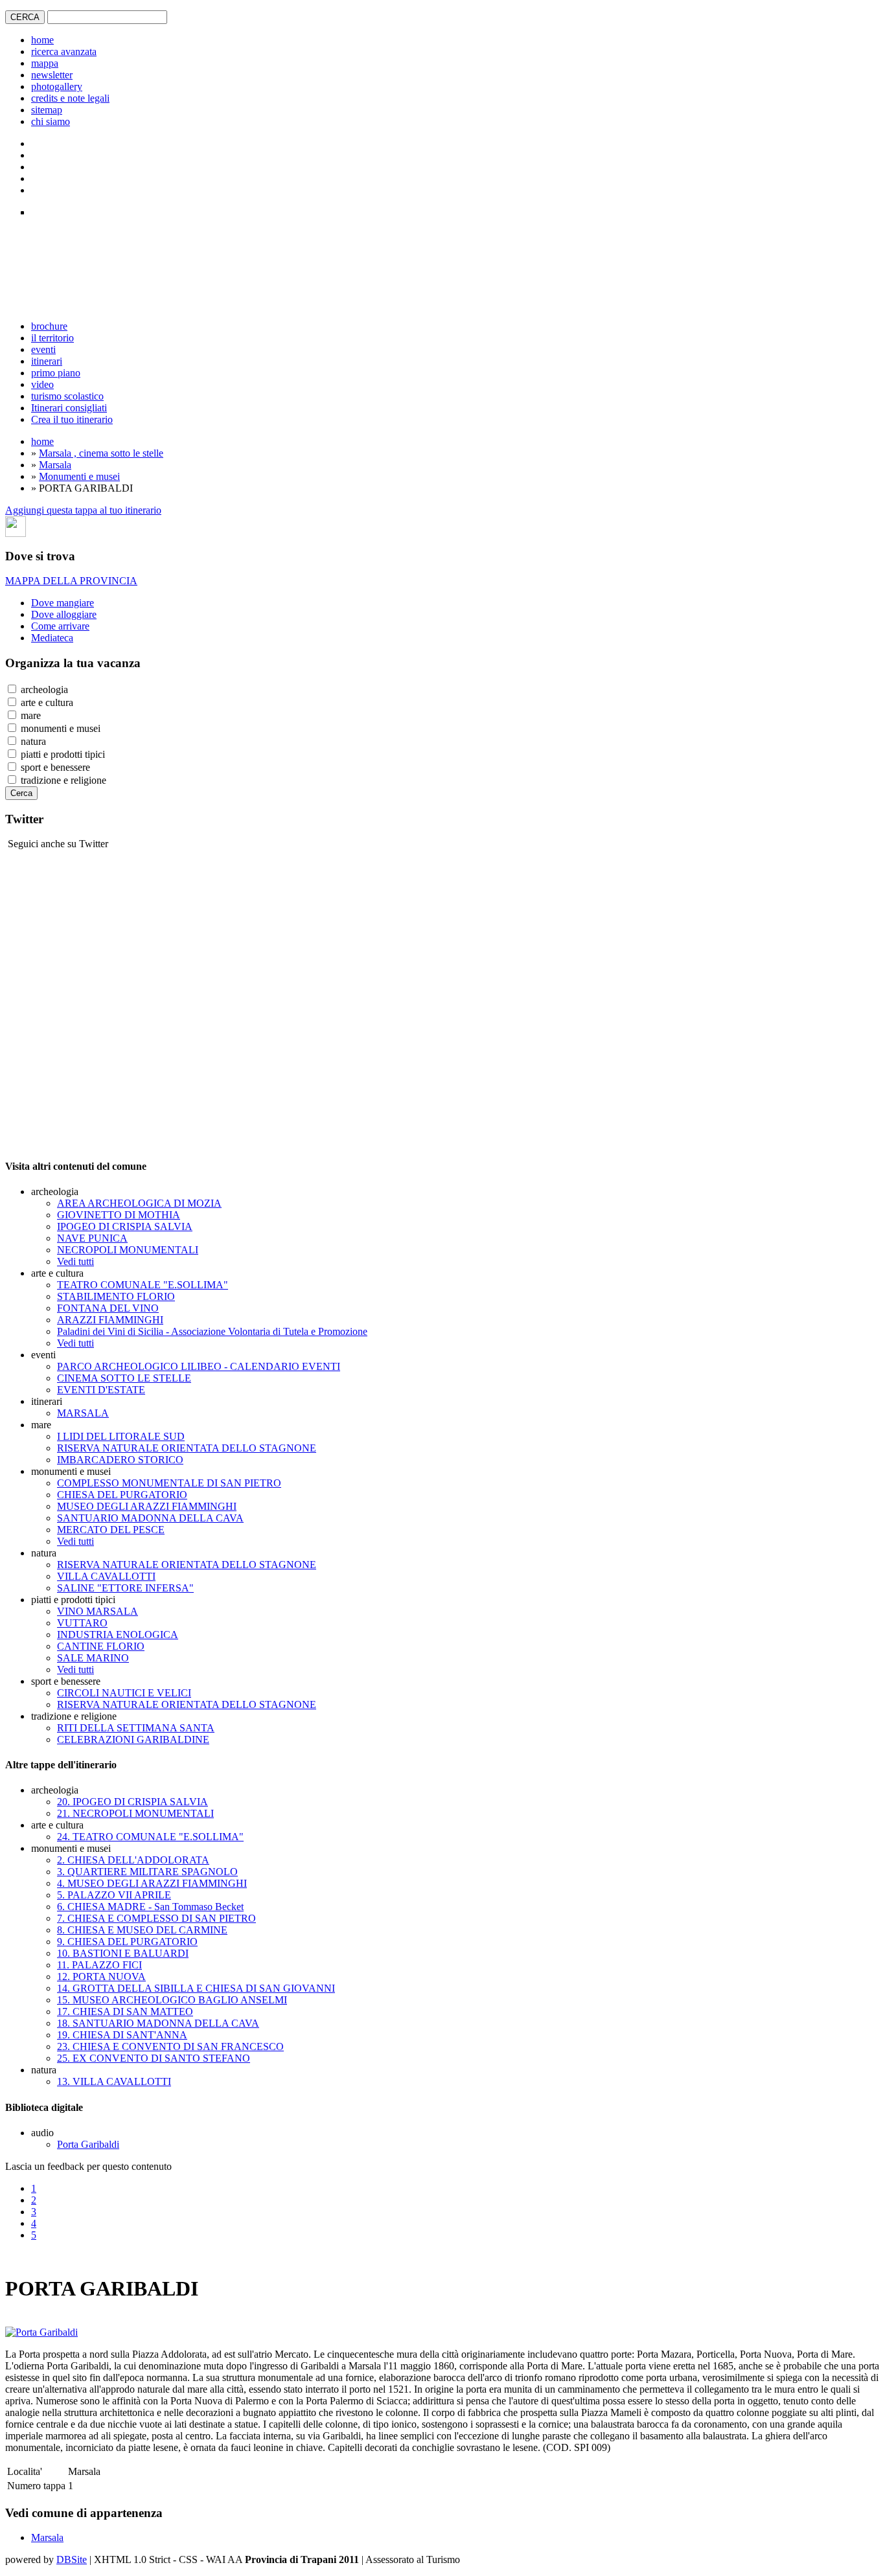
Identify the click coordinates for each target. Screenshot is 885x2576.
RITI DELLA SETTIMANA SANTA (136, 1728)
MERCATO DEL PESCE (111, 1530)
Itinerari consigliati (69, 408)
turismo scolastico (67, 396)
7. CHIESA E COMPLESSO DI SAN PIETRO (156, 1918)
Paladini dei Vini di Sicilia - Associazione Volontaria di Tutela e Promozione (212, 1331)
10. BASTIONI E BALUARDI (123, 1953)
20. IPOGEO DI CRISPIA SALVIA (132, 1802)
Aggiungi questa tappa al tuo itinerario (83, 510)
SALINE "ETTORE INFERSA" (125, 1588)
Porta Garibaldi (88, 2144)
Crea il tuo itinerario (72, 419)
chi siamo (51, 121)
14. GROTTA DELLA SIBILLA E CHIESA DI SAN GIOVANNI (196, 1988)
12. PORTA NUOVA (101, 1977)
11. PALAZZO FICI (99, 1965)
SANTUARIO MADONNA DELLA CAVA (150, 1518)
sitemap (47, 110)
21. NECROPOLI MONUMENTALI (135, 1813)
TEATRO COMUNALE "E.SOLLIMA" (143, 1285)
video (42, 384)
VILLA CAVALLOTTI (106, 1576)
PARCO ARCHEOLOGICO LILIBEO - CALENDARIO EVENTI (199, 1366)
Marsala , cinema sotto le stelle (101, 453)
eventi (43, 349)
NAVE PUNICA (92, 1238)
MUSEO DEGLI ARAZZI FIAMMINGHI (147, 1506)
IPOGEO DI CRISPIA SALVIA (125, 1226)
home (42, 40)
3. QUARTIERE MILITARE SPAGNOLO (147, 1872)
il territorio (52, 338)
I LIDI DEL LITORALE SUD (121, 1436)
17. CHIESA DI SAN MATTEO (125, 2012)
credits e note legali (70, 98)
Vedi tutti (75, 1261)
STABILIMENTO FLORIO (116, 1296)
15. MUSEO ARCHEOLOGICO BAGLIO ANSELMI (172, 2000)
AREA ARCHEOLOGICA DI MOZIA (139, 1203)
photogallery (57, 86)
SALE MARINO (93, 1658)
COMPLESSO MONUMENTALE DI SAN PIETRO (169, 1483)
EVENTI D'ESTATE (101, 1390)
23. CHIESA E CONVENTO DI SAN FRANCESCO (170, 2046)
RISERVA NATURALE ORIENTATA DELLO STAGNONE (187, 1448)
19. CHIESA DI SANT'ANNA (122, 2035)
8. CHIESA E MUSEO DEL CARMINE (142, 1930)
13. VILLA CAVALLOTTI (114, 2081)
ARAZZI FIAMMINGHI (110, 1320)
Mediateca (52, 638)
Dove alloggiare (64, 614)
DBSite (72, 2559)
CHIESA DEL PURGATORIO (122, 1495)
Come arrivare (60, 626)
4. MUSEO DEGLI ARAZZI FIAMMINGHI (152, 1883)
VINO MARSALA (98, 1611)
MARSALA (83, 1413)
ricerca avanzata (64, 51)
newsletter (52, 75)
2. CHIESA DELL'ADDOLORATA (133, 1860)
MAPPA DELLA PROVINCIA (71, 581)
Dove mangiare (63, 603)
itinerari (47, 361)
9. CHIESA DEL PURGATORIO (127, 1942)
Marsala (55, 465)
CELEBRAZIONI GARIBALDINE (133, 1739)
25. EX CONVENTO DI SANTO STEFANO (154, 2058)
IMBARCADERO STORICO (120, 1460)
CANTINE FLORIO (101, 1646)
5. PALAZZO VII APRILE (114, 1895)
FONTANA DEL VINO (108, 1308)
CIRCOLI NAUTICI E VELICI (124, 1693)
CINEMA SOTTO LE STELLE (124, 1378)
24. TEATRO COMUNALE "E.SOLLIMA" (150, 1837)
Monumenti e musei (79, 476)
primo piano (56, 373)
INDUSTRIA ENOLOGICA (118, 1635)
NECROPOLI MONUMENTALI (128, 1250)
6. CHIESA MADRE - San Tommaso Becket (150, 1907)
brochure (49, 326)
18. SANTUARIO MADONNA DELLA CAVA (158, 2023)
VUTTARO (82, 1623)
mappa (45, 63)
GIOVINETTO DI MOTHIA (119, 1215)
